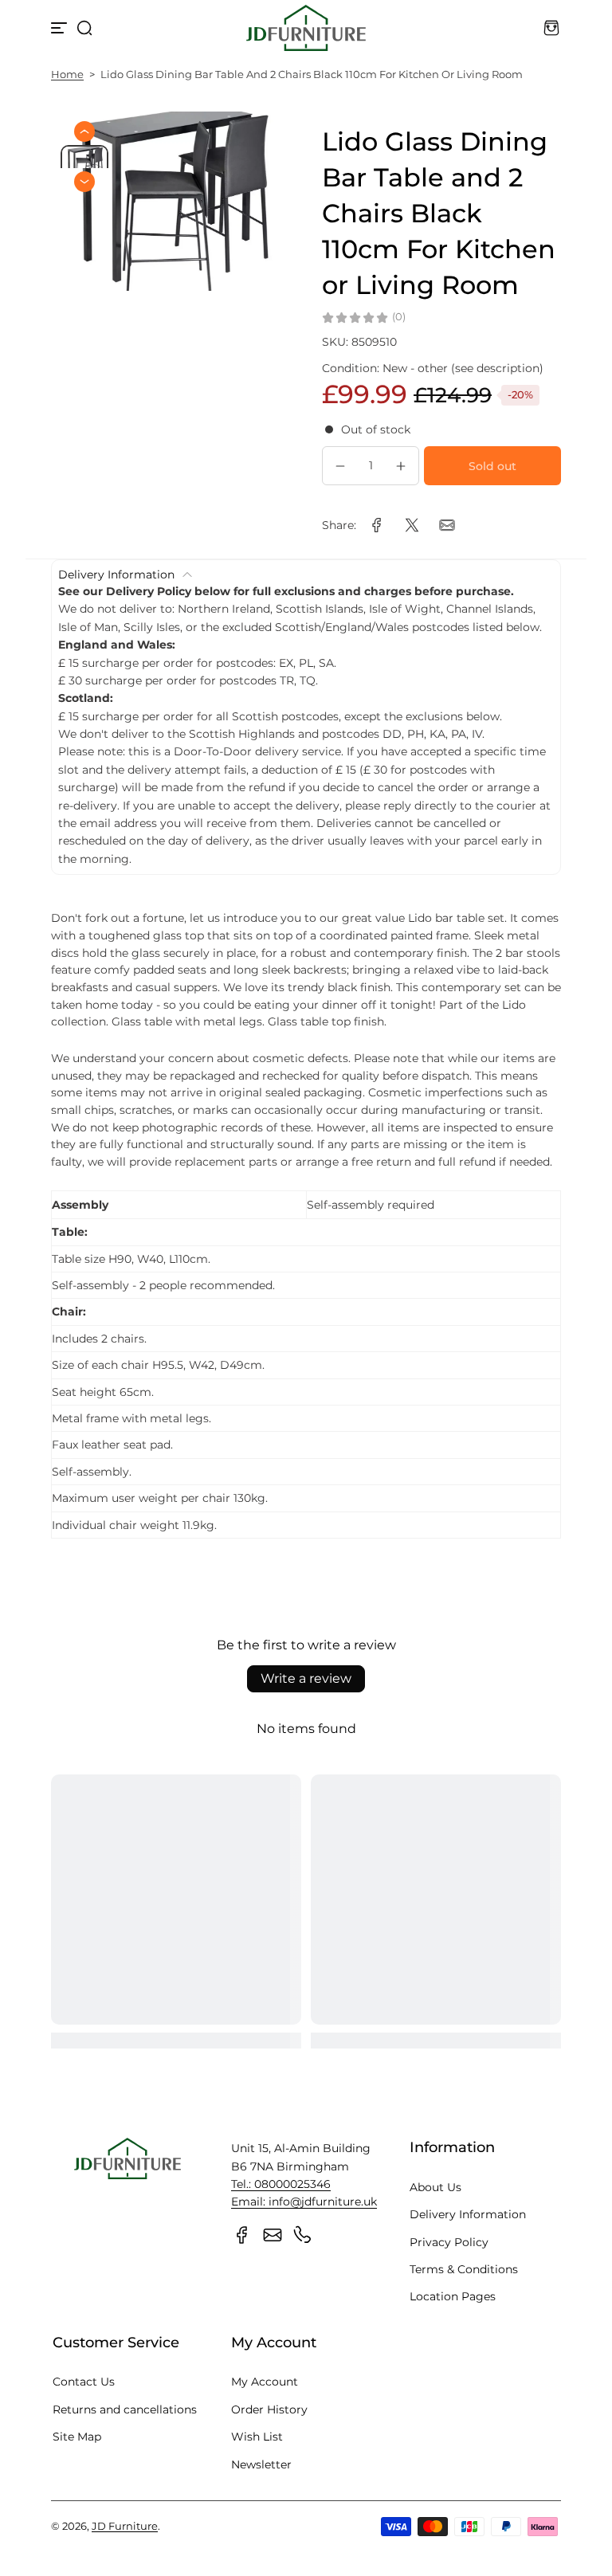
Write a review (306, 1678)
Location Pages (453, 2296)
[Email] (273, 2235)
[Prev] (84, 131)
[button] (84, 28)
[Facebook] (242, 2235)
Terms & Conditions (464, 2269)
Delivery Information (468, 2214)
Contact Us (84, 2382)
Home (67, 74)
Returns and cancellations (125, 2409)
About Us (435, 2187)
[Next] (84, 182)
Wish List (257, 2437)
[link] (377, 525)
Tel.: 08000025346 (281, 2184)
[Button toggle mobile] (61, 28)
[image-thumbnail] (84, 163)
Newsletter (261, 2464)
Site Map (77, 2437)
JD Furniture (125, 2526)
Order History (269, 2409)
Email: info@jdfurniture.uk (304, 2202)
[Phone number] (303, 2235)
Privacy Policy (449, 2242)
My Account (265, 2382)
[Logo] (306, 28)
